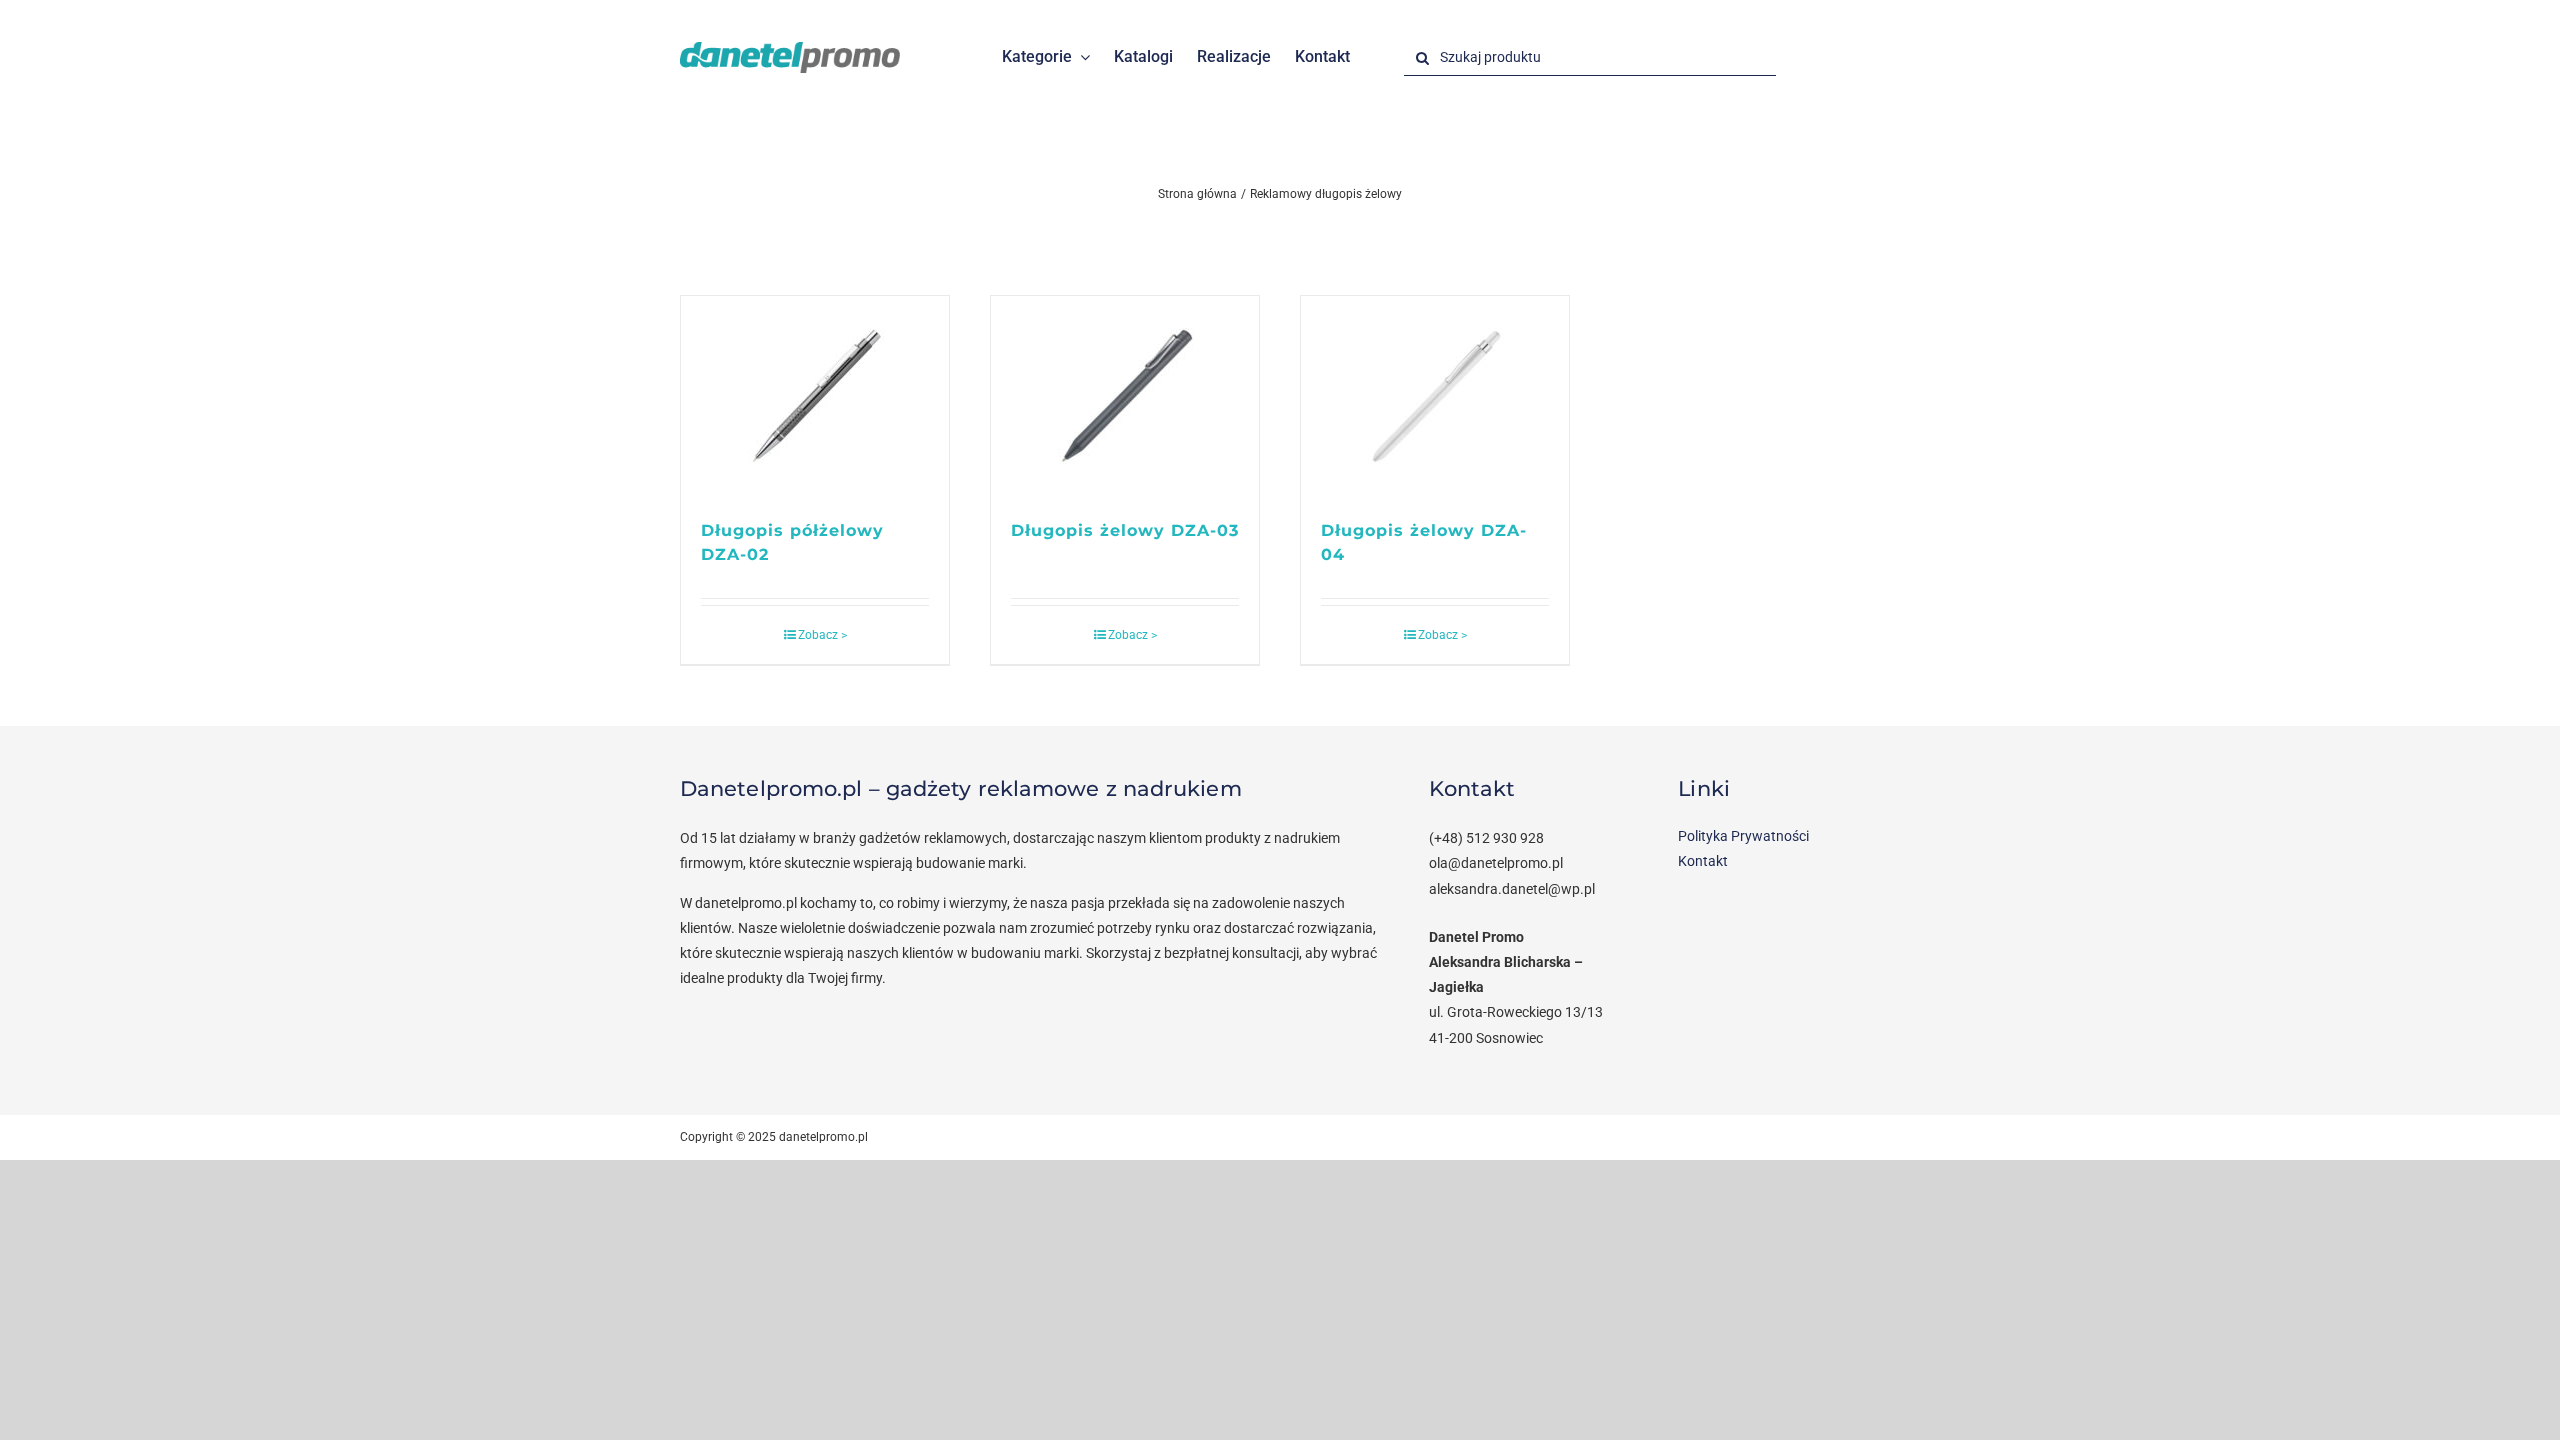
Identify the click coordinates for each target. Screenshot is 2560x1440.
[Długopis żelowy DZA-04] (1435, 397)
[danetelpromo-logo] (790, 49)
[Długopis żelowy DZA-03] (1125, 397)
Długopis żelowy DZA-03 (1125, 530)
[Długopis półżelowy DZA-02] (815, 397)
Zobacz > (822, 635)
